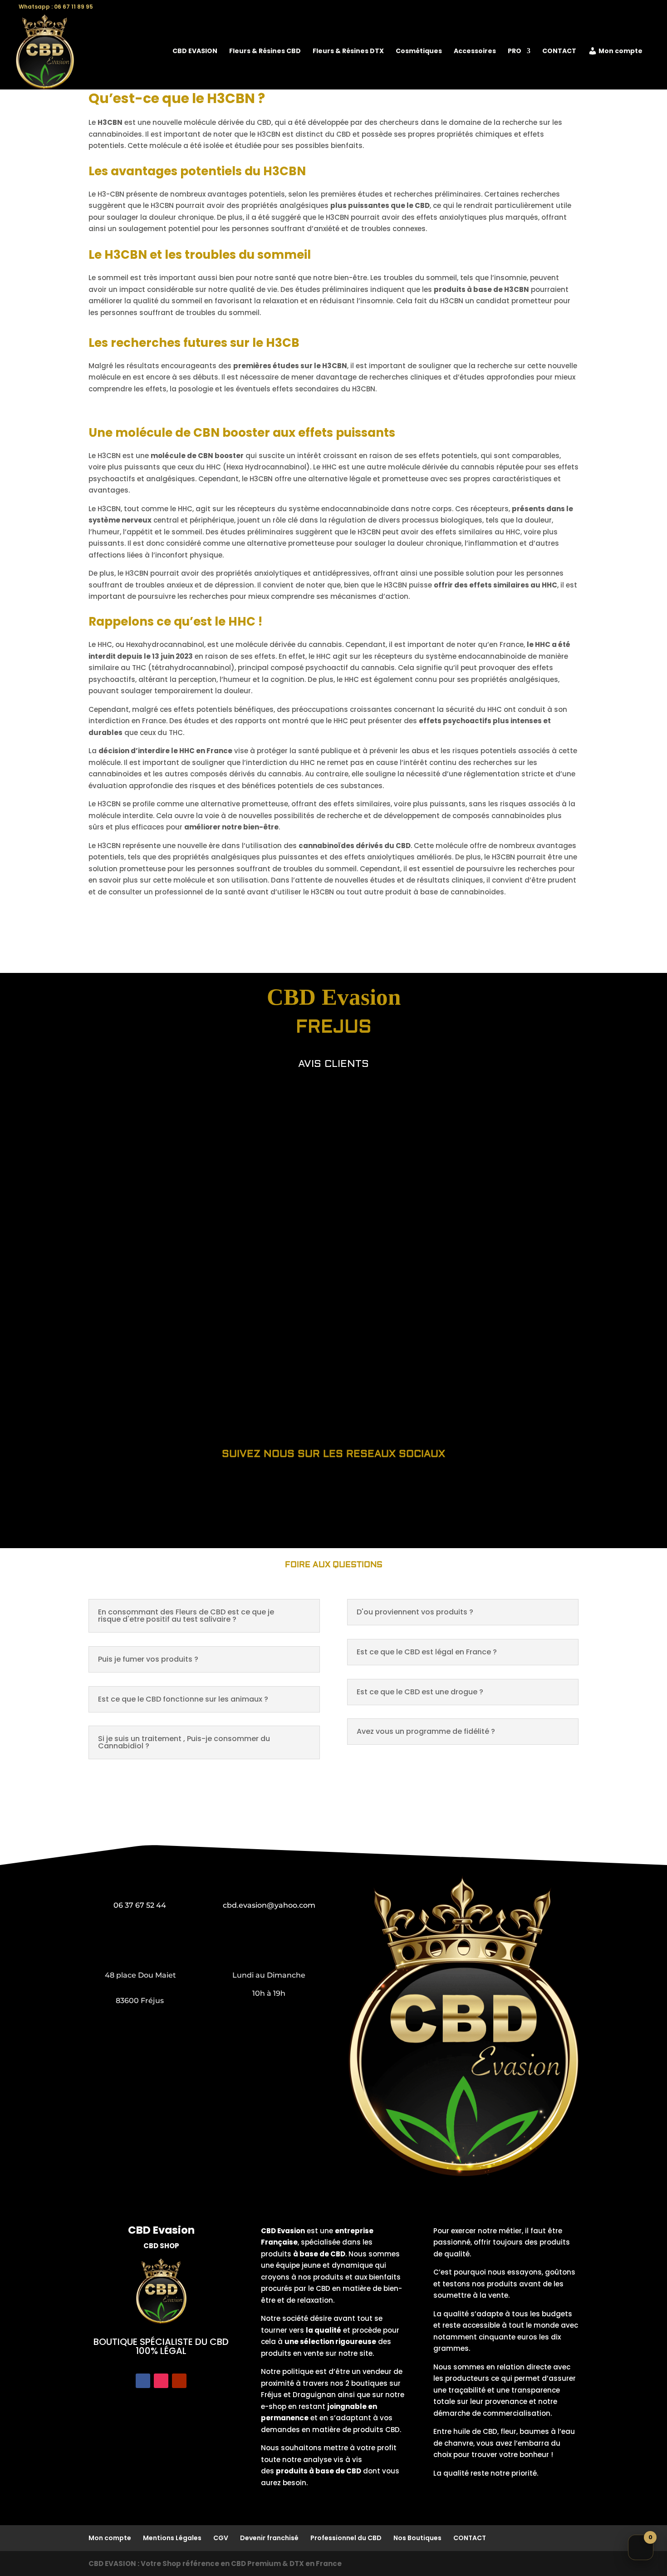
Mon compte (620, 52)
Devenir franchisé (269, 2538)
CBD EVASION (195, 52)
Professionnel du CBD (346, 2538)
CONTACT (559, 52)
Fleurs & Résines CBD (265, 52)
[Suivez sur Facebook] (143, 2381)
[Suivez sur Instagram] (161, 2381)
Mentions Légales (172, 2538)
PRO (515, 52)
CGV (221, 2538)
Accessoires (475, 52)
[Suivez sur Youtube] (179, 2381)
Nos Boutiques (417, 2538)
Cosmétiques (419, 52)
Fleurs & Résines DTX (348, 52)
